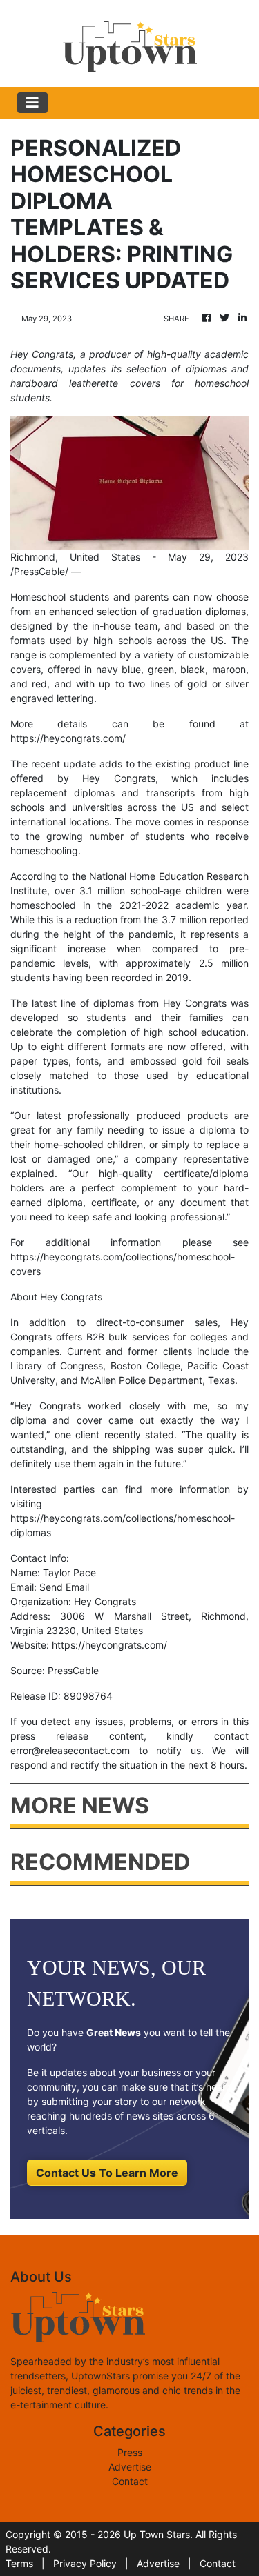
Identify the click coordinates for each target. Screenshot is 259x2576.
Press (130, 2452)
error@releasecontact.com (70, 1750)
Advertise (130, 2467)
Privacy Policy (85, 2563)
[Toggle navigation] (32, 103)
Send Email (64, 1587)
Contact (130, 2481)
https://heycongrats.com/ (68, 738)
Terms (19, 2563)
